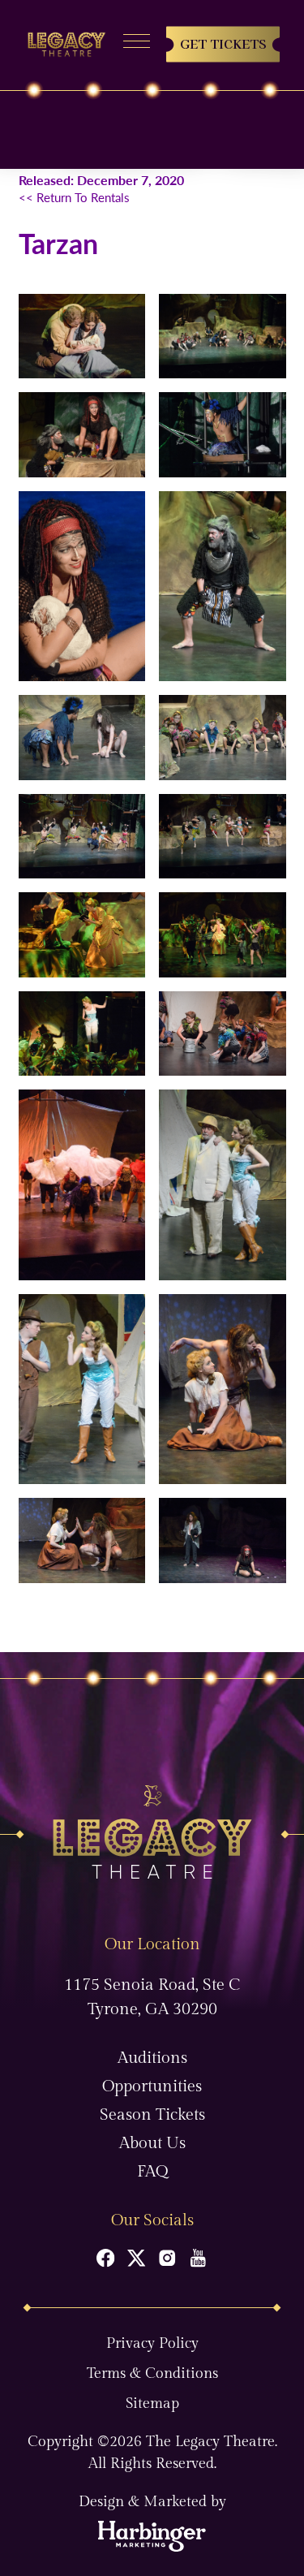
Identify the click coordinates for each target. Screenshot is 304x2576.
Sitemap (152, 2403)
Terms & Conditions (152, 2373)
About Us (152, 2143)
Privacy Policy (152, 2343)
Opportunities (152, 2086)
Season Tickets (152, 2115)
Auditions (152, 2058)
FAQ (152, 2172)
